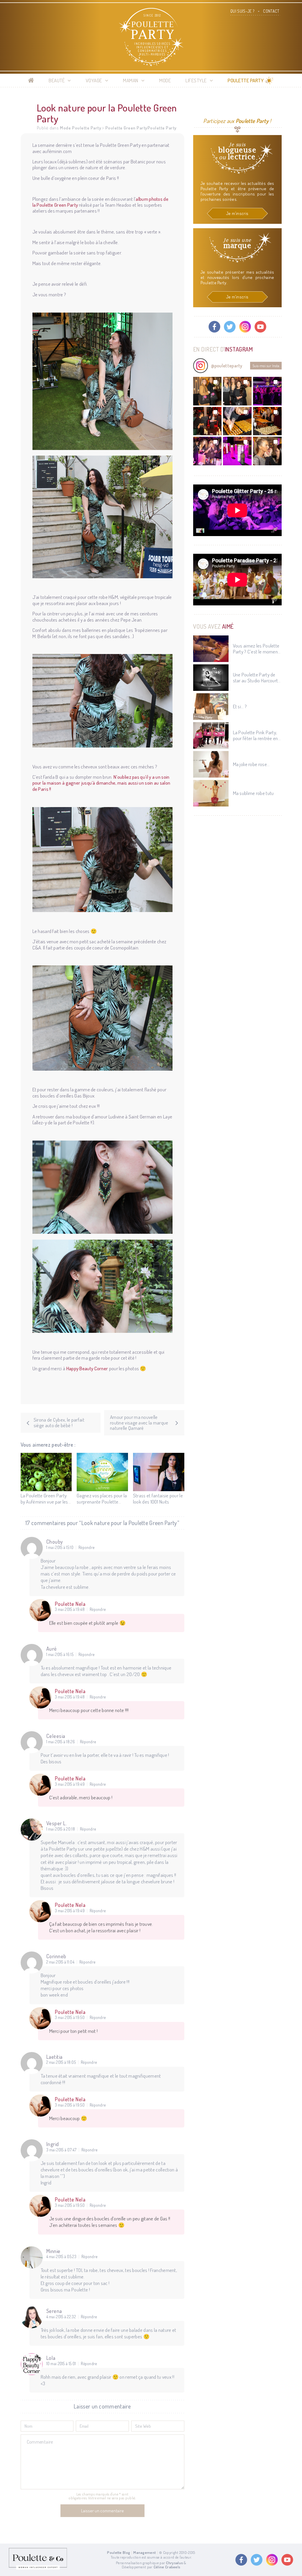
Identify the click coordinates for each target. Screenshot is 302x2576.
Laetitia (54, 2057)
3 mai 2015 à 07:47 (61, 2150)
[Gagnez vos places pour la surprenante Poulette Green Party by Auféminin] (102, 1472)
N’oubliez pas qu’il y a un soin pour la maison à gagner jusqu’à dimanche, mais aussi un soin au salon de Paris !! (101, 783)
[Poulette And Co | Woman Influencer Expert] (38, 2568)
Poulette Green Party (126, 128)
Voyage (94, 80)
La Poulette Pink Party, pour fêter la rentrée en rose (256, 736)
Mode (165, 80)
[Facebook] (214, 327)
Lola (51, 2358)
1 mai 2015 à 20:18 (61, 1829)
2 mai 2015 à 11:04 (60, 1962)
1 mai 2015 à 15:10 (60, 1547)
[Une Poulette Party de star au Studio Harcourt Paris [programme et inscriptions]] (211, 678)
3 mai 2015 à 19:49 (70, 1784)
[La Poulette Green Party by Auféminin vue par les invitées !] (46, 1472)
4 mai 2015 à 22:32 (61, 2317)
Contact (271, 11)
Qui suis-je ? (242, 11)
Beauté (57, 80)
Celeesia (56, 1736)
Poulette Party (246, 80)
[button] (207, 391)
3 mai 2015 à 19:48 (70, 1609)
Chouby (55, 1542)
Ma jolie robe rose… (251, 764)
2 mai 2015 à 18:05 (61, 2062)
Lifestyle (196, 80)
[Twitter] (230, 327)
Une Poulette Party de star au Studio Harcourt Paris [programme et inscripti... (256, 678)
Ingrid (53, 2144)
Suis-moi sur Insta (266, 366)
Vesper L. (57, 1823)
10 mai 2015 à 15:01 (61, 2364)
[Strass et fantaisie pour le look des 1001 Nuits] (159, 1472)
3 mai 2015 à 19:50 (70, 2018)
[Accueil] (31, 80)
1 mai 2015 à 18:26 (61, 1742)
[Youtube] (260, 327)
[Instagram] (245, 327)
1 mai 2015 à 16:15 (60, 1655)
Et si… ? (240, 707)
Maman (131, 80)
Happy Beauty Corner (87, 1368)
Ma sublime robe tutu (253, 793)
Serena (54, 2311)
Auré (52, 1649)
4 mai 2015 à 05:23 (61, 2257)
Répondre (86, 1547)
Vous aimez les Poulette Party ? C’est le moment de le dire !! (256, 649)
